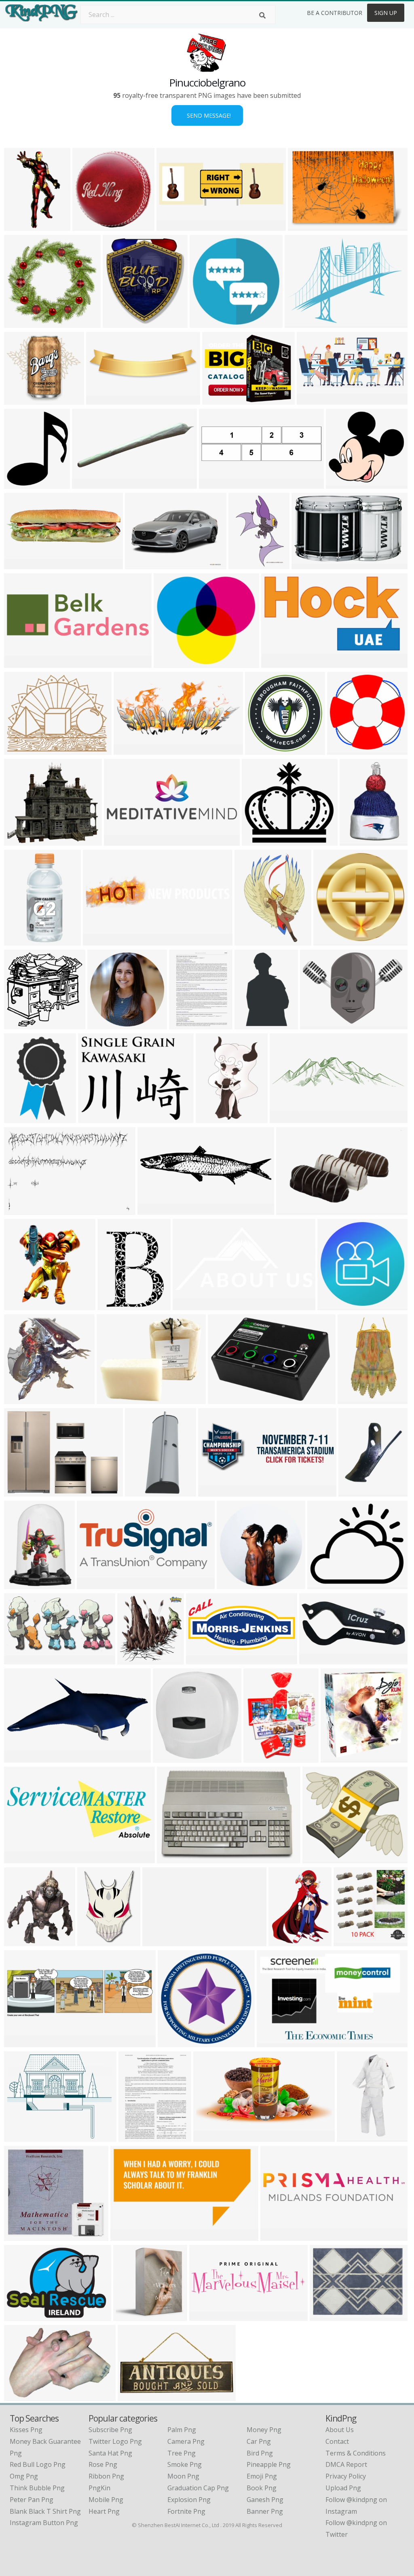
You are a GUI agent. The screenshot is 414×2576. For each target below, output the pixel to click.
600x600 (307, 564)
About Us (340, 2430)
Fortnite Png (186, 2511)
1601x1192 (303, 323)
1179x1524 (262, 1758)
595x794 (184, 1024)
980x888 (257, 841)
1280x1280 (332, 941)
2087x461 (286, 1118)
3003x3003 (106, 1024)
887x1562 (354, 1399)
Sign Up (386, 13)
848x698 (303, 226)
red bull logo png (38, 2464)
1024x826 (21, 2137)
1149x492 (316, 1659)
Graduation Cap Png (198, 2488)
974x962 (19, 1399)
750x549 (19, 2316)
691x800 (19, 941)
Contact (337, 2441)
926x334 (213, 1492)
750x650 (19, 1758)
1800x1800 (22, 1492)
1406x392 (103, 400)
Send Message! (207, 115)
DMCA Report (346, 2464)
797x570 (315, 1024)
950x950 (355, 841)
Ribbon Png (106, 2476)
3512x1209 (279, 2236)
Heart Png (104, 2511)
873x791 (19, 400)
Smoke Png (185, 2464)
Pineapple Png (269, 2464)
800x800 (140, 1492)
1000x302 (21, 663)
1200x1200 (22, 750)
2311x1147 (136, 2396)
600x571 (19, 323)
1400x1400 (226, 1399)
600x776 (134, 2137)
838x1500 (354, 2137)
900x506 (119, 841)
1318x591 (130, 750)
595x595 (318, 1858)
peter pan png (32, 2500)
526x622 (19, 1584)
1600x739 (189, 1305)
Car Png (259, 2441)
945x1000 (170, 1758)
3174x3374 (136, 1659)
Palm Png (182, 2430)
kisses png (26, 2430)
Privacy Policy (346, 2476)
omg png (24, 2476)
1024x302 (216, 484)
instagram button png (44, 2523)
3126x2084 (315, 400)
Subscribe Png (110, 2430)
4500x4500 (235, 1584)
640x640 (205, 323)
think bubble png (37, 2488)
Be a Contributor (335, 13)
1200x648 (278, 663)
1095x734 (174, 1858)
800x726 (169, 663)
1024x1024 (336, 1305)
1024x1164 (214, 1118)
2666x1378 (22, 1858)
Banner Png (265, 2511)
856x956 (19, 1941)
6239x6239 (176, 2042)
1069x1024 (91, 226)
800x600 (19, 841)
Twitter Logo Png (115, 2441)
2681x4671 (22, 226)
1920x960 (154, 1210)
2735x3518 (287, 1941)
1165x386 (21, 2042)
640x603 (341, 484)
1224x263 (100, 941)
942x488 (208, 2137)
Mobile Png (106, 2500)
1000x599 (127, 2236)
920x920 (336, 1758)
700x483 (19, 1210)
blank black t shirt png (45, 2511)
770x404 (19, 1659)
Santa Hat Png (110, 2453)
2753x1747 (161, 1941)
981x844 (322, 1584)
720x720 (342, 750)
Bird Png (260, 2453)
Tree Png (182, 2453)
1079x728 (21, 2396)
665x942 (250, 941)
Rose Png (103, 2464)
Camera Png (186, 2441)
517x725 (92, 1941)
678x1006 (114, 1305)
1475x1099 (275, 2042)
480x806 (19, 1118)
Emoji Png (262, 2476)
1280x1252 (22, 1024)
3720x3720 (22, 1305)
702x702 (118, 323)
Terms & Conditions (356, 2453)
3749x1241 (208, 2316)
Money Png (264, 2430)
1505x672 (94, 1584)
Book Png (262, 2488)
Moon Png (183, 2476)
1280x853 (293, 1210)
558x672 (19, 484)
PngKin (99, 2488)
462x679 (244, 564)
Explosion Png (189, 2500)
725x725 (93, 1118)
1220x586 (219, 400)
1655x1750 (132, 2316)
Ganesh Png (265, 2500)
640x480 (140, 564)
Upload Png (343, 2488)
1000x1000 (115, 1399)
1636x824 (203, 1659)
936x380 (19, 564)
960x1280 (355, 1492)
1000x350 (173, 226)
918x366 (87, 484)
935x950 (349, 1941)
